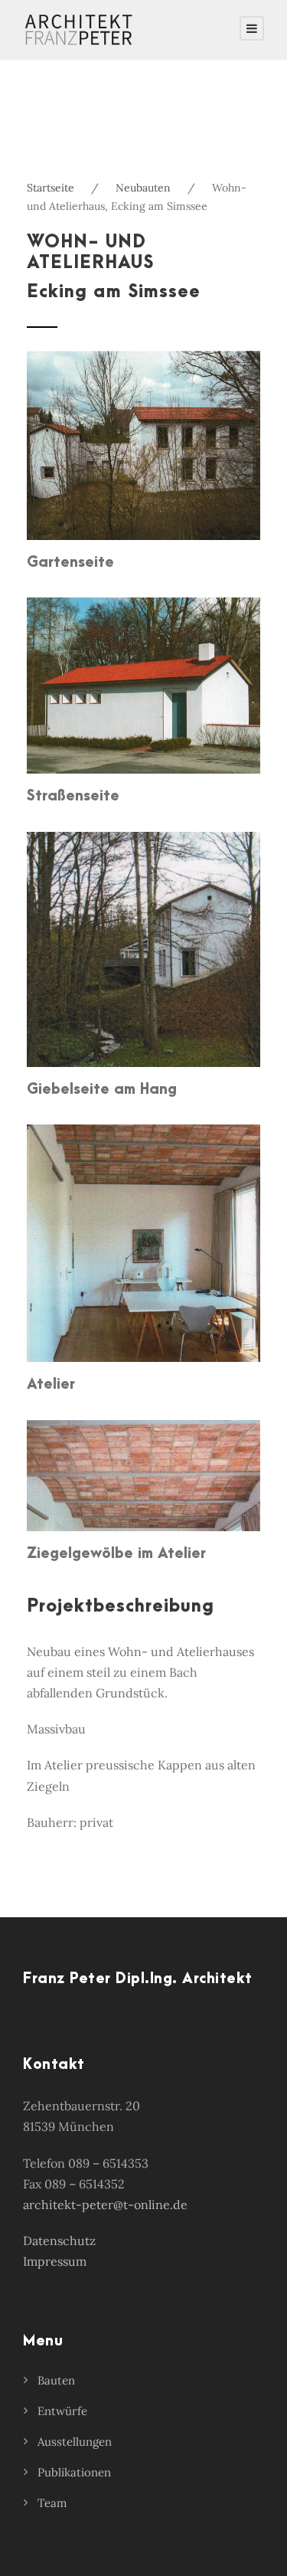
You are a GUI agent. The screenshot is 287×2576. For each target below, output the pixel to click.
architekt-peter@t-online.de (105, 2204)
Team (52, 2503)
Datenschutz (59, 2240)
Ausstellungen (75, 2442)
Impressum (55, 2261)
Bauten (56, 2380)
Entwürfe (62, 2411)
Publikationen (74, 2472)
